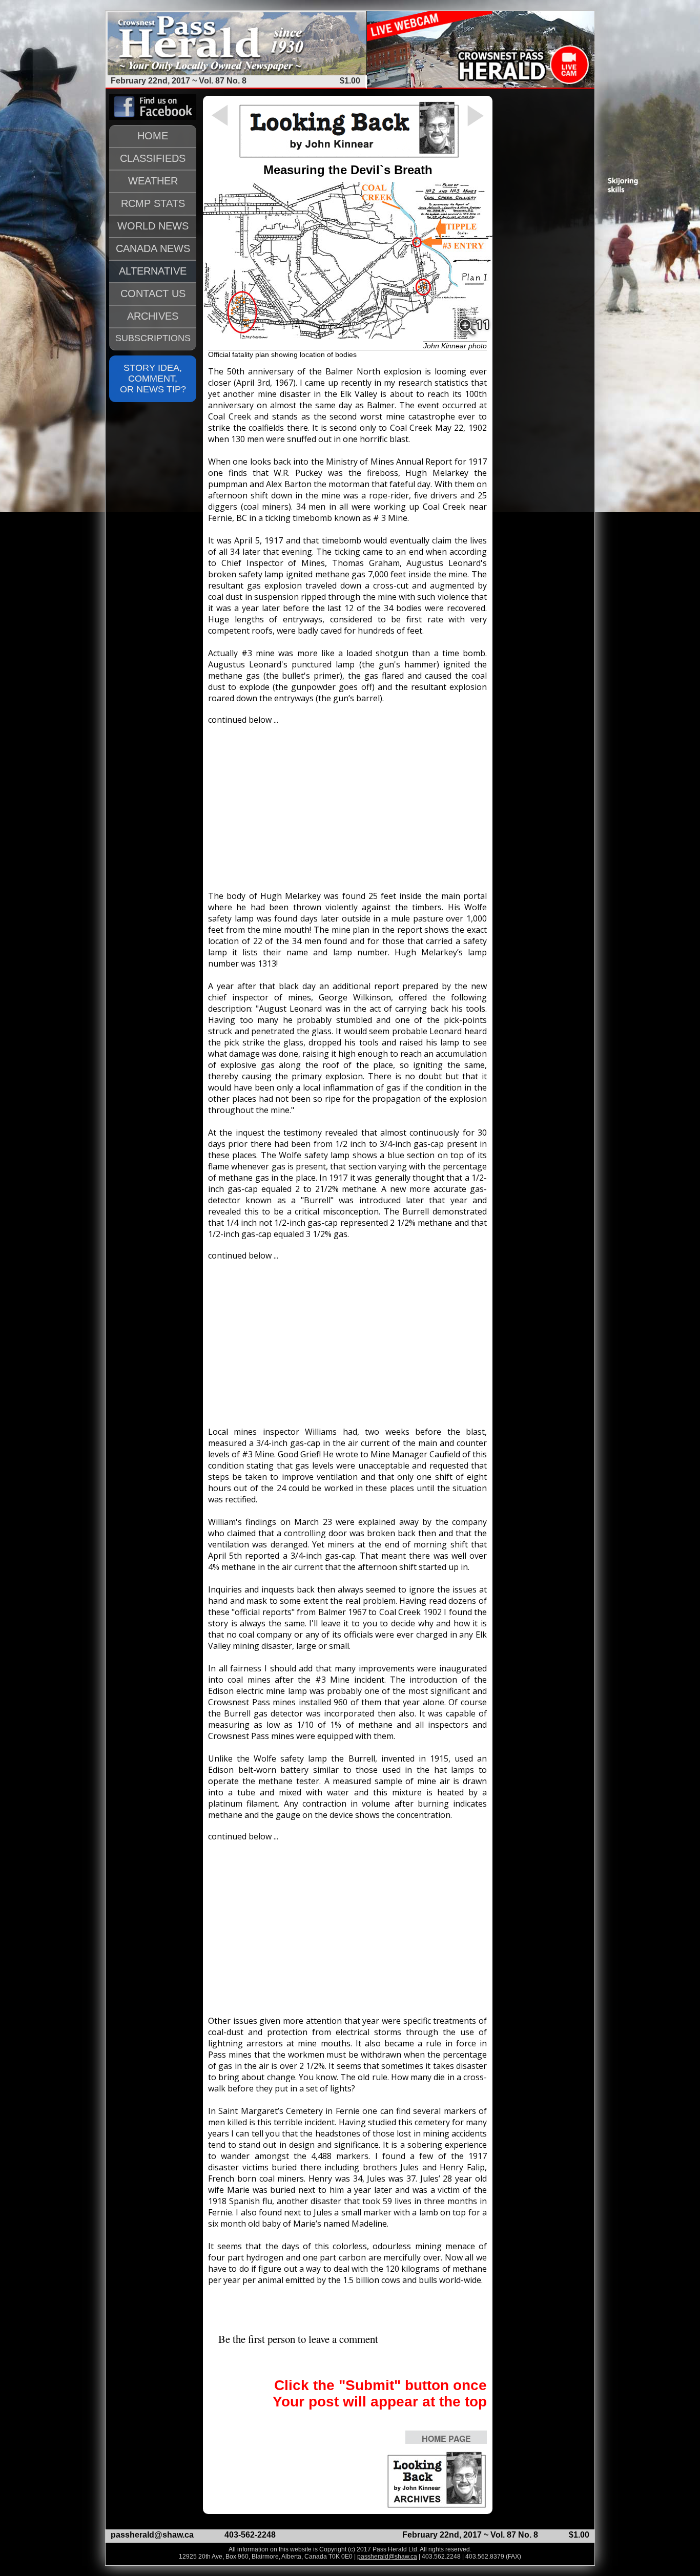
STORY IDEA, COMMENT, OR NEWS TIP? (153, 379)
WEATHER (153, 181)
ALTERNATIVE (153, 271)
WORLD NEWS (153, 226)
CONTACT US (153, 294)
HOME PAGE (446, 2438)
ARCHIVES (153, 316)
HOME (153, 136)
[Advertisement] (347, 803)
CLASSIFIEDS (153, 158)
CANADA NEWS (153, 248)
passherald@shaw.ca (152, 2535)
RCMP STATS (153, 203)
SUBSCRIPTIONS (153, 338)
